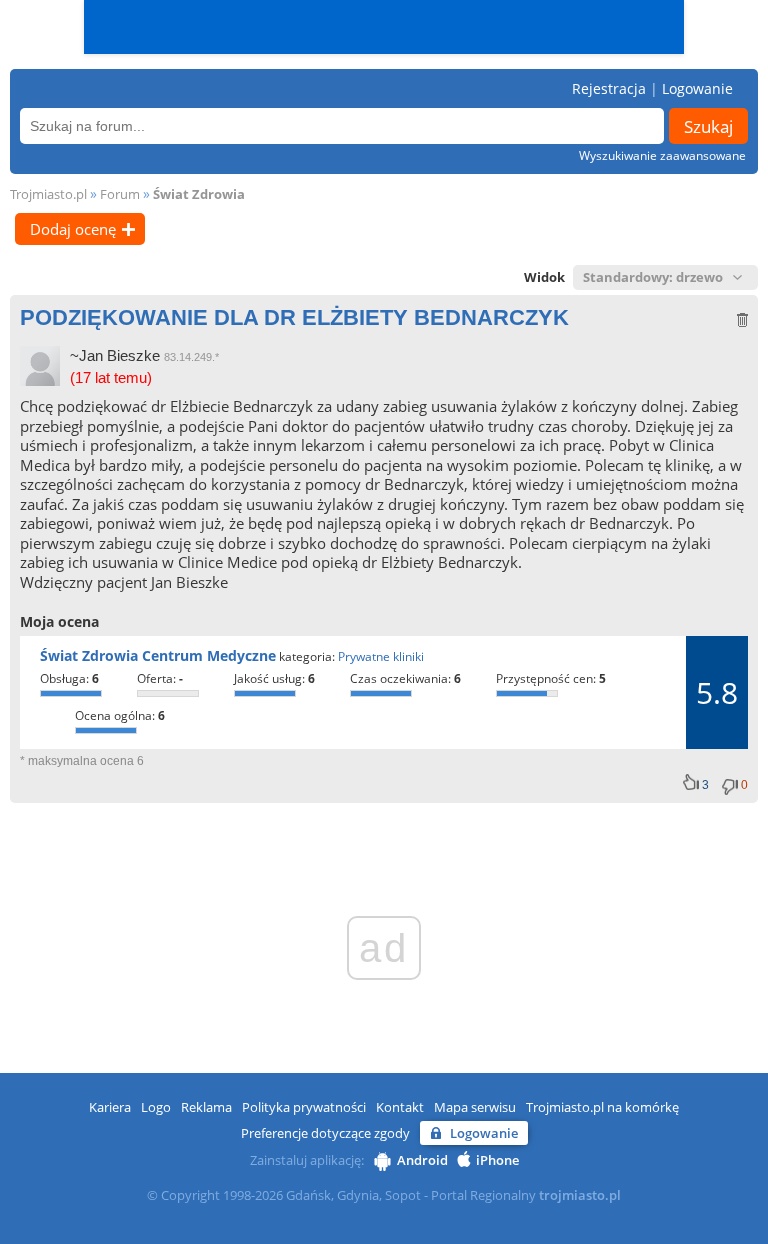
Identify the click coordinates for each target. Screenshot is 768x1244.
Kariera (110, 1107)
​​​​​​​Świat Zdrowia (199, 194)
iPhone (497, 1160)
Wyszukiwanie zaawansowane (662, 155)
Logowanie (697, 88)
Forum (120, 194)
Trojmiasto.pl (48, 194)
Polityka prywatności (304, 1107)
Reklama (206, 1107)
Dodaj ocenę (73, 229)
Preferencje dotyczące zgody (325, 1133)
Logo (156, 1107)
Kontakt (400, 1107)
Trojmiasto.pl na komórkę (602, 1107)
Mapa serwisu (475, 1107)
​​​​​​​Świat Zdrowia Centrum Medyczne (158, 655)
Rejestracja (609, 88)
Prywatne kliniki (381, 656)
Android (422, 1160)
